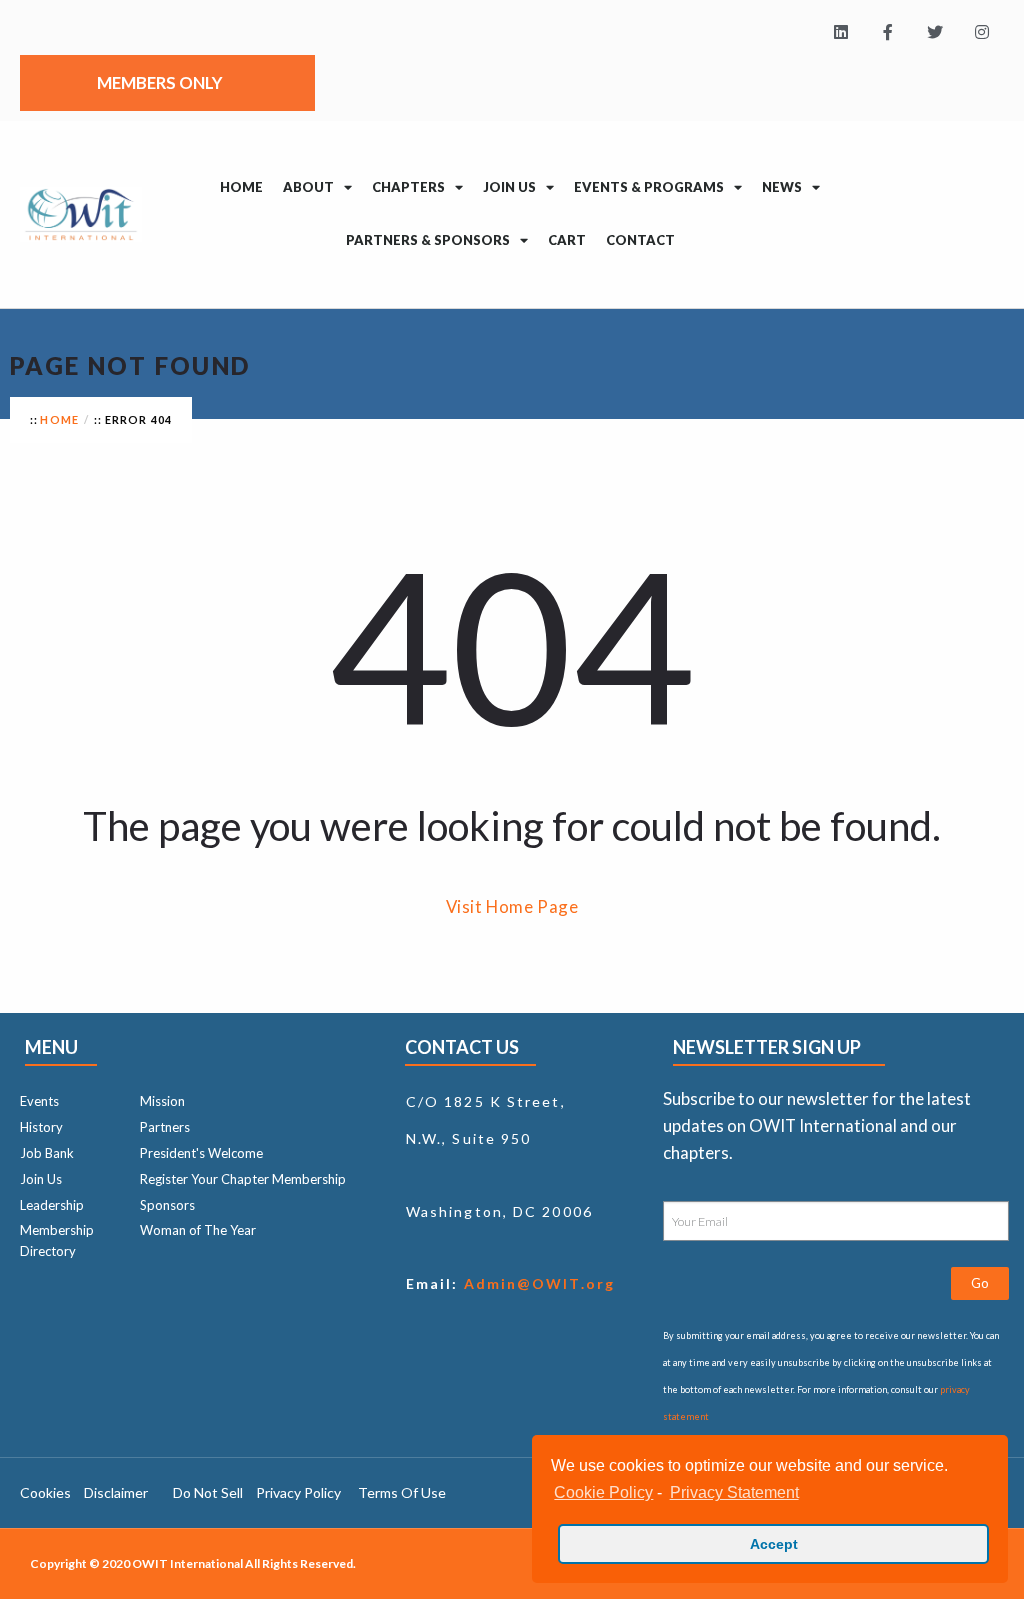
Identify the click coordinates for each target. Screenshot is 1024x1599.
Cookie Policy (603, 1492)
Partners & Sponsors (428, 240)
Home (241, 187)
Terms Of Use (402, 1492)
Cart (567, 240)
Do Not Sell (208, 1492)
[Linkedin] (841, 32)
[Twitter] (934, 32)
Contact (640, 240)
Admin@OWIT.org (536, 1283)
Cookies (45, 1492)
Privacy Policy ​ (300, 1492)
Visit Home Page (512, 906)
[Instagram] (981, 32)
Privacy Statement (734, 1492)
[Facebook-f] (888, 32)
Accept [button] (774, 1544)
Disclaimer (116, 1492)
